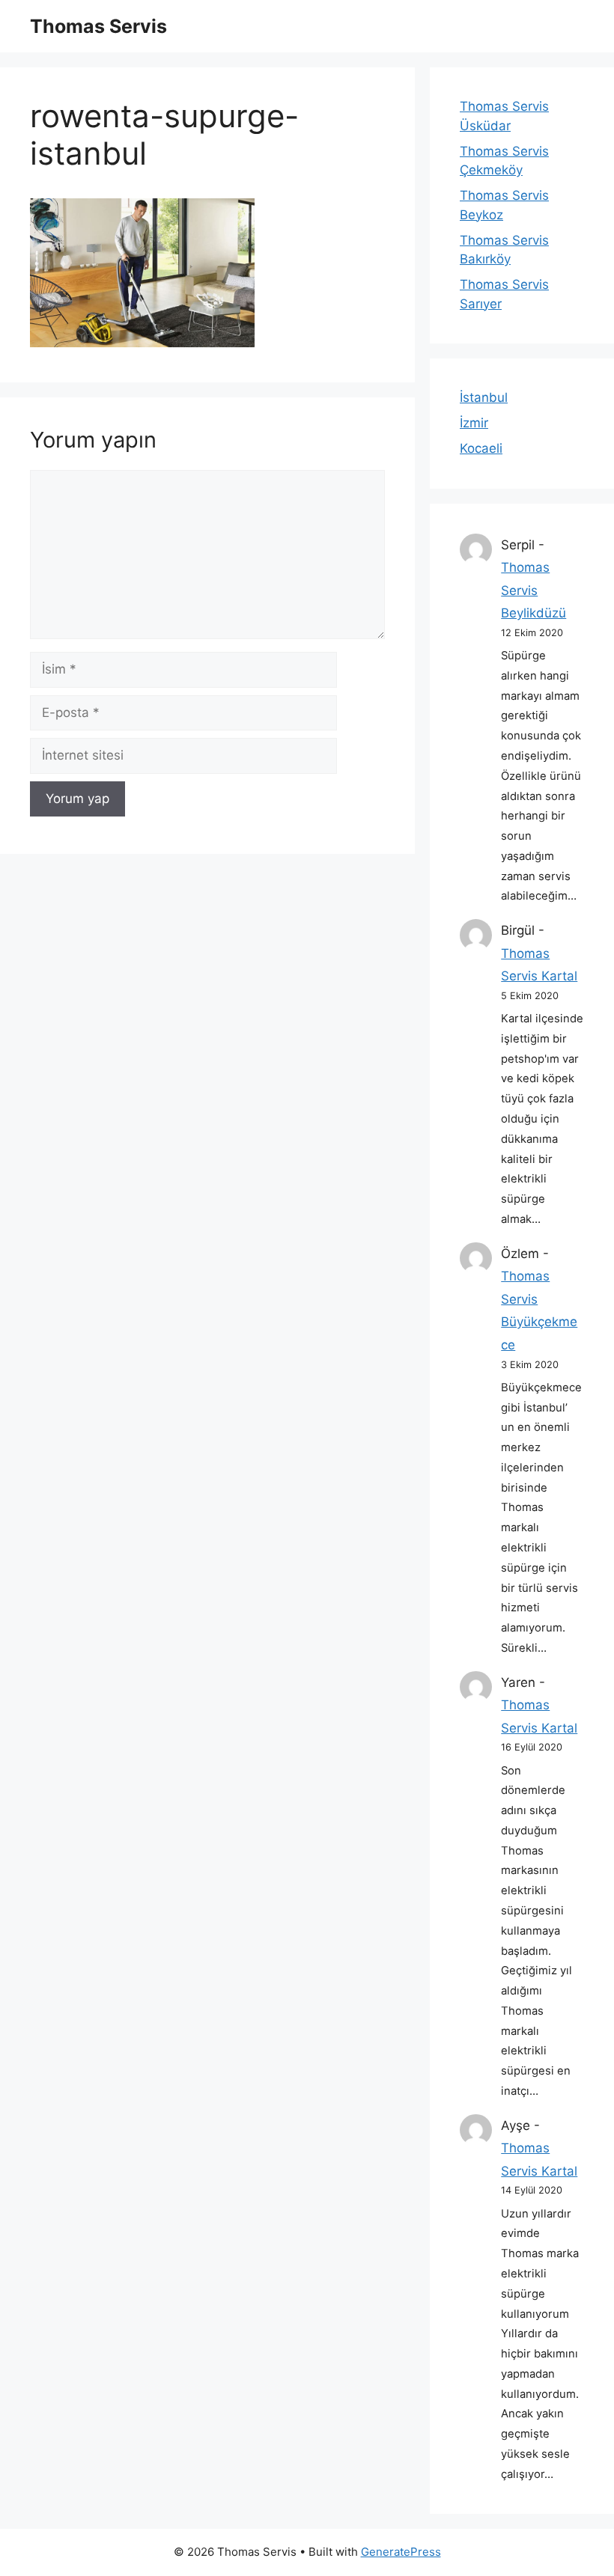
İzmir (474, 423)
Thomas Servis (98, 26)
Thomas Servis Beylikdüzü (534, 590)
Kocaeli (481, 448)
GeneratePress (401, 2552)
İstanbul (484, 397)
